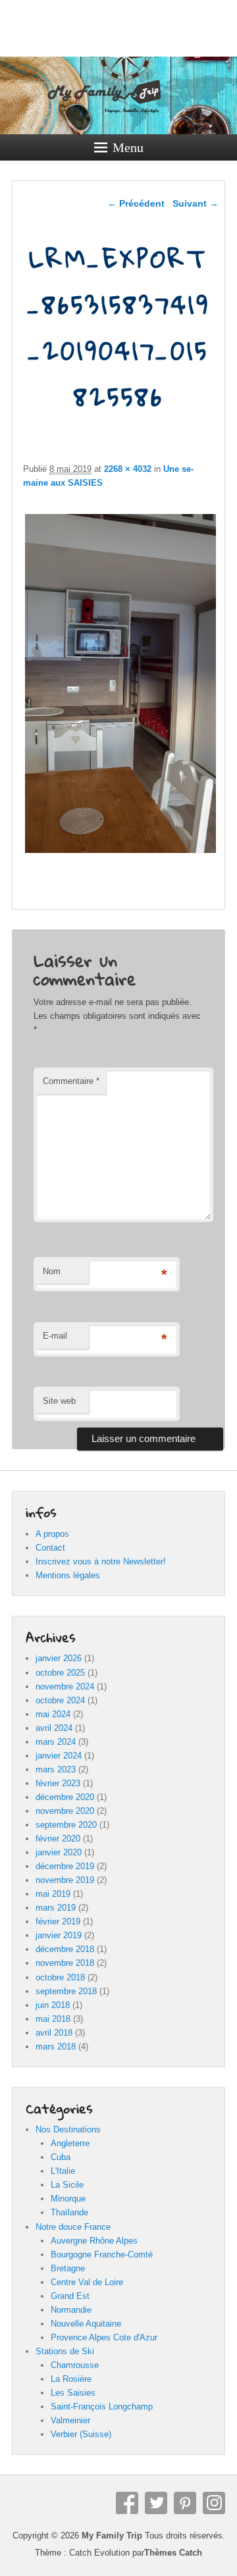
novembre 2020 (65, 1811)
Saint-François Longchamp (102, 2407)
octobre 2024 (60, 1700)
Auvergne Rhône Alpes (94, 2241)
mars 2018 (56, 2047)
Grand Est (70, 2296)
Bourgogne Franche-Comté (102, 2254)
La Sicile (67, 2185)
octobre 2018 (60, 1977)
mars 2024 (56, 1742)
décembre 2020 (65, 1797)
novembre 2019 (65, 1880)
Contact (50, 1548)
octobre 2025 (60, 1673)
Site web (59, 1401)
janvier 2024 (59, 1756)
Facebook (127, 2503)
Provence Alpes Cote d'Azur (104, 2337)
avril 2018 (54, 2033)
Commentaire (71, 1081)
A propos (52, 1534)
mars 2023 (56, 1769)
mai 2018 (53, 2019)
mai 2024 (53, 1714)
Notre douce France (73, 2227)
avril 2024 (54, 1728)
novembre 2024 (65, 1687)
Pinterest (185, 2503)
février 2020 (58, 1839)
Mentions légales (68, 1575)
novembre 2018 (65, 1963)
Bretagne (68, 2268)
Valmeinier (70, 2420)
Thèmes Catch (173, 2553)
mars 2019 (56, 1908)
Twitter (156, 2503)
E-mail (55, 1336)
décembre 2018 (65, 1949)
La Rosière (71, 2379)
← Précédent (136, 203)
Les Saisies (73, 2393)
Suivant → (196, 203)
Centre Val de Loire (87, 2282)
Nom (52, 1271)
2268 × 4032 (128, 469)
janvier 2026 (59, 1658)
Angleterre (70, 2143)
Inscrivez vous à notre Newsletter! (101, 1561)
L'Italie (63, 2171)
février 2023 (58, 1783)
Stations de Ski (65, 2351)
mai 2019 (53, 1894)
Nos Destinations (68, 2129)
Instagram (214, 2503)
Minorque (68, 2199)
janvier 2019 (59, 1935)
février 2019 (58, 1921)
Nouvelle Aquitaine (86, 2324)
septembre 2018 (66, 1991)
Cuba (61, 2157)
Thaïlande (69, 2212)
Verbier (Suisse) (81, 2434)
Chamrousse (75, 2365)
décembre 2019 (65, 1866)
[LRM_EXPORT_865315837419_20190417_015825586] (120, 853)
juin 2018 (53, 2005)
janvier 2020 (59, 1852)
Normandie (71, 2310)
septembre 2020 (66, 1825)
